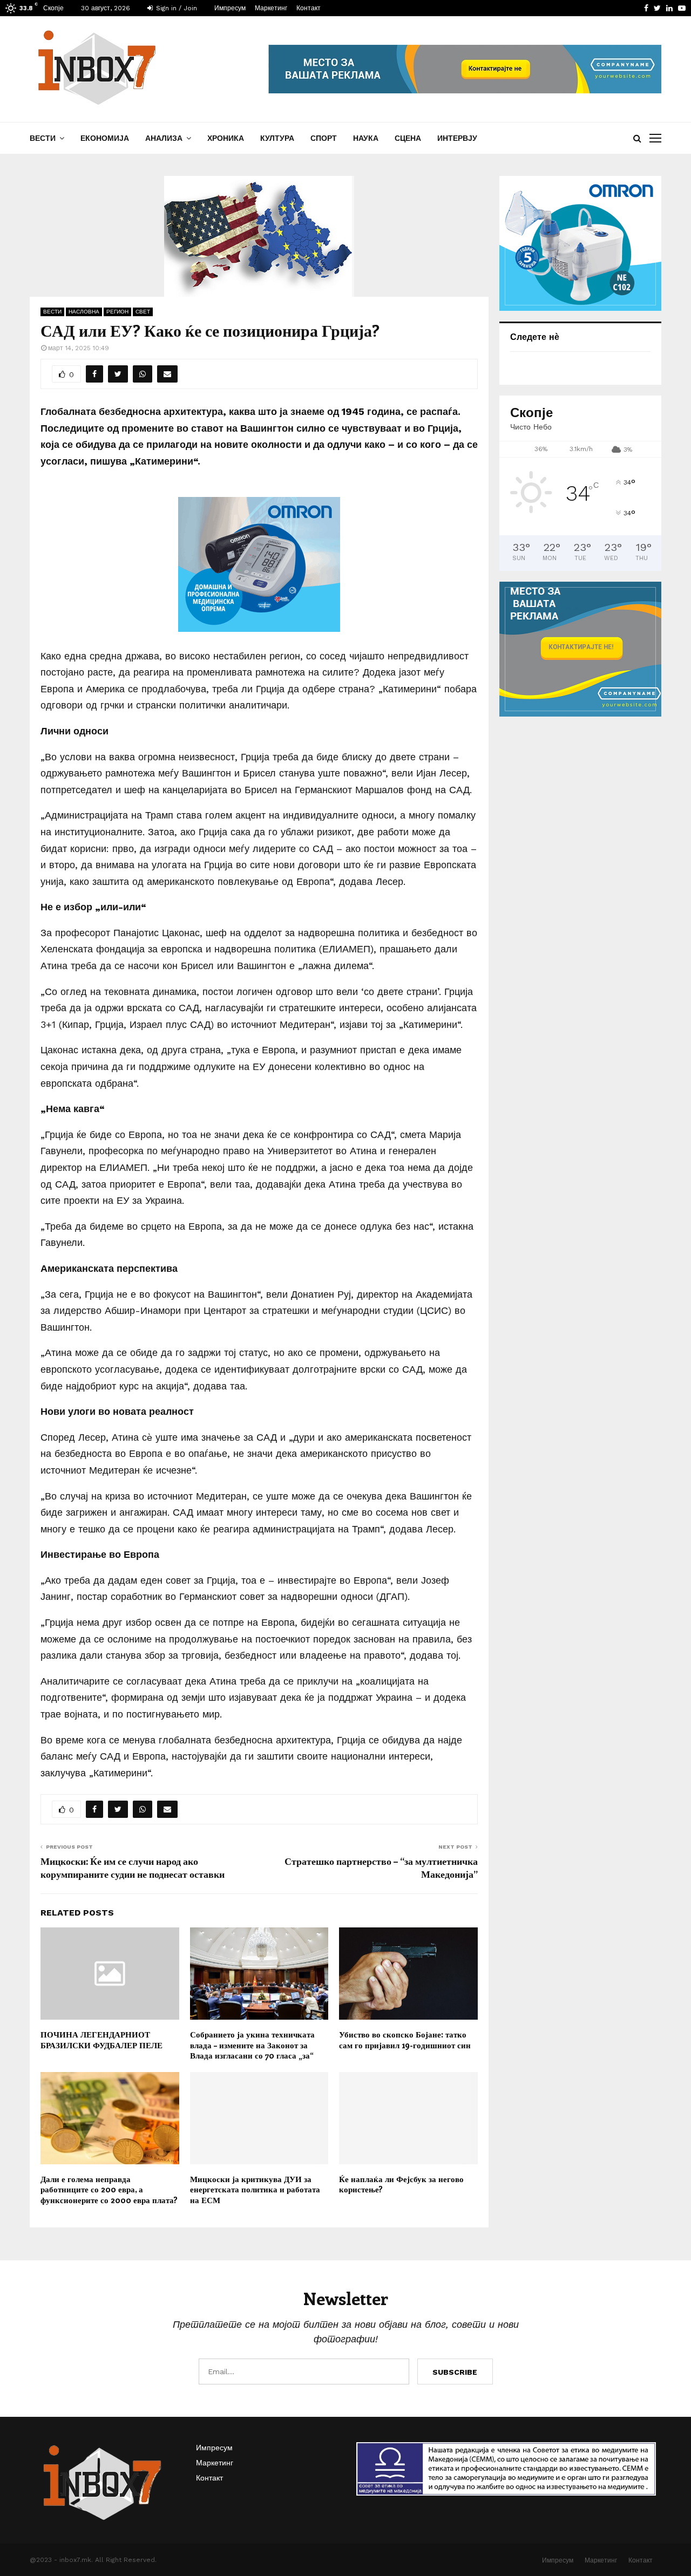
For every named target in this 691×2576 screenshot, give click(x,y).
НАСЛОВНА (84, 312)
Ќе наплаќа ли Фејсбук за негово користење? (401, 2184)
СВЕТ (143, 312)
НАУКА (366, 138)
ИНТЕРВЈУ (457, 138)
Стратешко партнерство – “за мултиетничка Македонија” (381, 1868)
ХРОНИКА (226, 138)
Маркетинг (271, 8)
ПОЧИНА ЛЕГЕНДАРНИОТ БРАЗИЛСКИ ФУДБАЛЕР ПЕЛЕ (101, 2040)
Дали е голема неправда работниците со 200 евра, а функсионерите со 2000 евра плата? (109, 2189)
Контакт (309, 8)
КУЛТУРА (277, 138)
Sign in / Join (175, 8)
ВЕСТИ (43, 138)
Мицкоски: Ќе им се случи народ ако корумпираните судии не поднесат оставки (133, 1868)
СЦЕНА (408, 138)
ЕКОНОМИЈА (105, 138)
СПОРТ (324, 138)
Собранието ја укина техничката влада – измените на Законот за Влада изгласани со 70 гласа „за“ (252, 2045)
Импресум (230, 8)
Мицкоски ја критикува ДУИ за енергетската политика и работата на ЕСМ (255, 2189)
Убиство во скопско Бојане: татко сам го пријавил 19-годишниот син (405, 2040)
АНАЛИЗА (164, 138)
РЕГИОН (117, 312)
